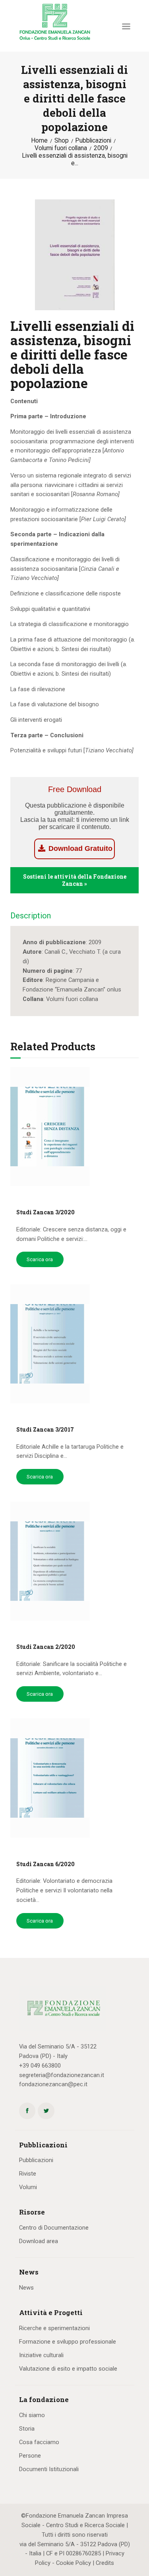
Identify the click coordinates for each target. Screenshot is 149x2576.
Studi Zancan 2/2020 (46, 1647)
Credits (105, 2563)
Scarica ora (40, 1259)
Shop (62, 141)
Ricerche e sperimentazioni (54, 2328)
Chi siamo (32, 2415)
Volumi (28, 2187)
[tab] (31, 918)
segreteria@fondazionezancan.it (62, 2075)
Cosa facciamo (39, 2442)
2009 (101, 148)
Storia (27, 2429)
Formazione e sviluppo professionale (68, 2342)
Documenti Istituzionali (49, 2469)
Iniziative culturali (41, 2355)
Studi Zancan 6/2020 (45, 1864)
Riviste (28, 2174)
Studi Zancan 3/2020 (45, 1212)
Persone (30, 2456)
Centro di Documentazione (54, 2228)
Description (31, 916)
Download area (39, 2241)
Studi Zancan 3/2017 (45, 1430)
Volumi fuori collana (61, 148)
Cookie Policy (74, 2563)
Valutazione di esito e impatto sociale (68, 2369)
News (26, 2288)
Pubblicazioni (93, 141)
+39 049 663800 (40, 2066)
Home (39, 141)
